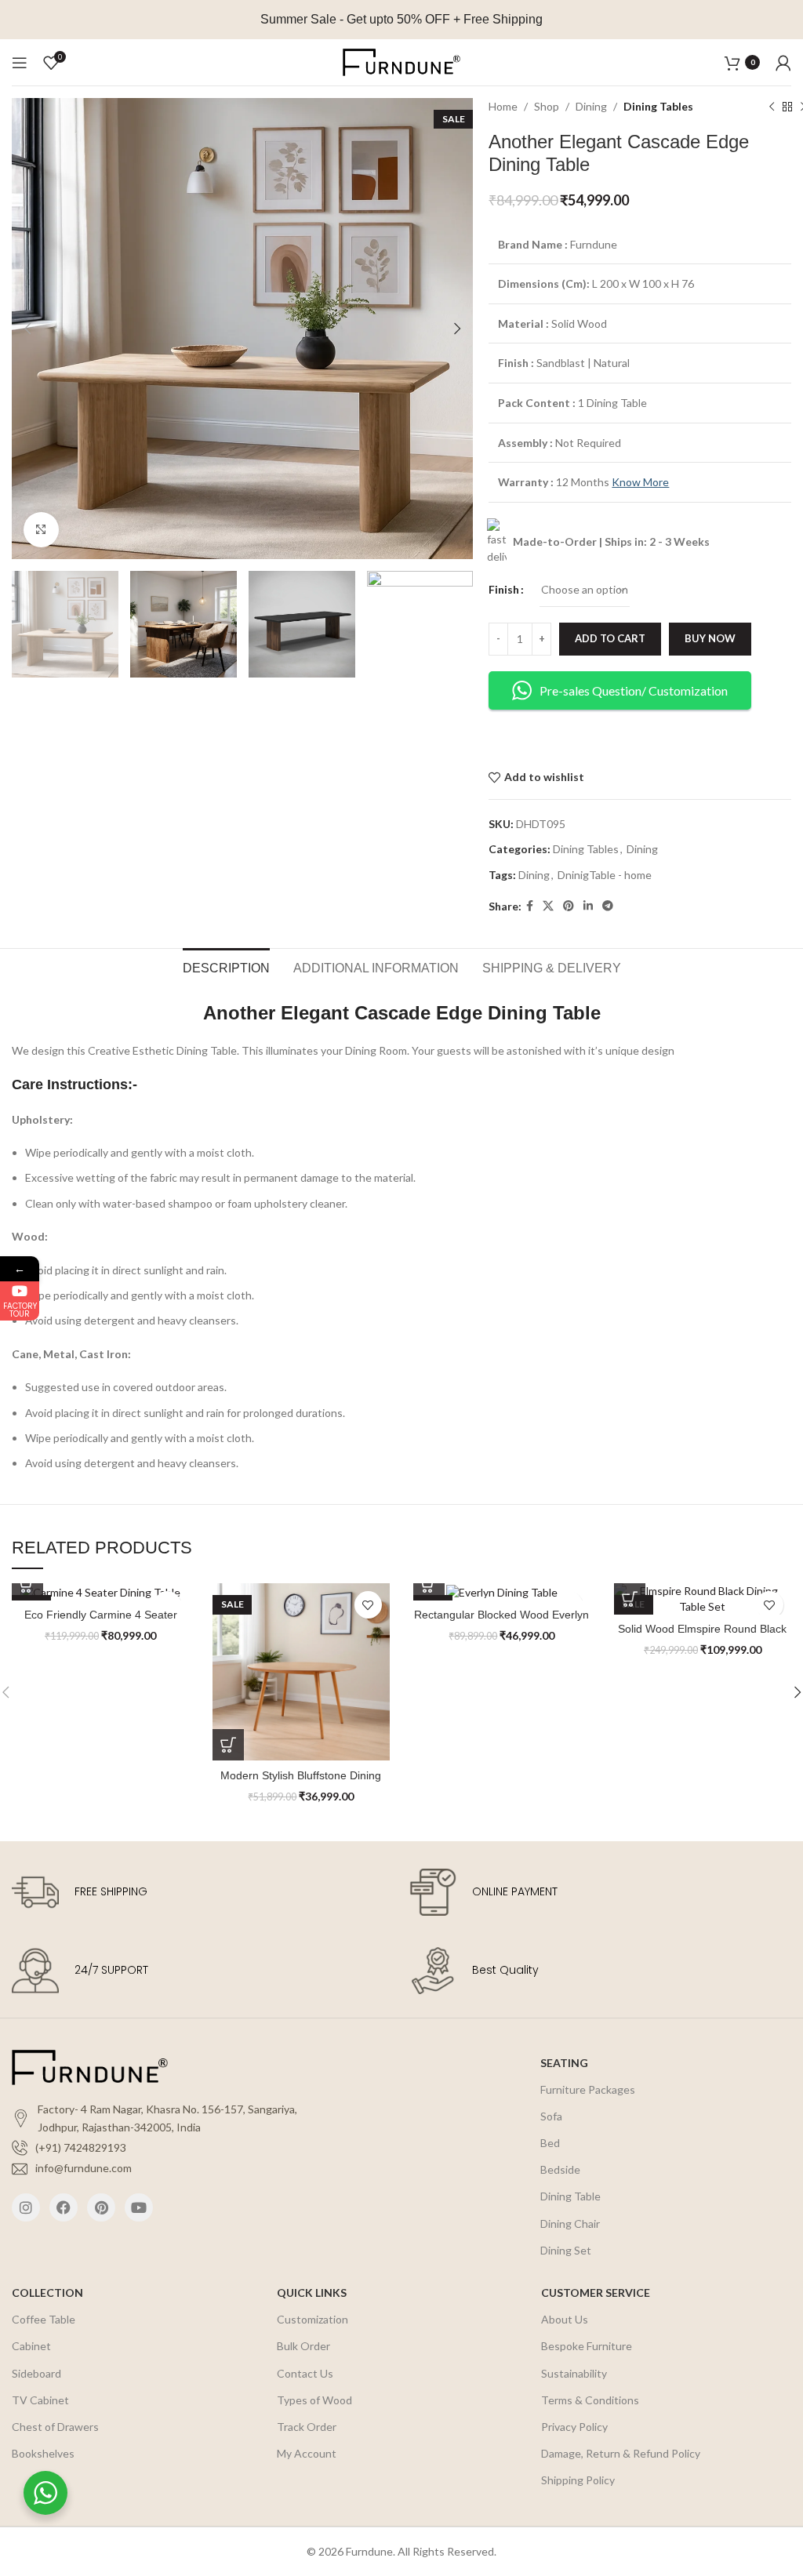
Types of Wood (314, 2400)
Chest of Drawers (55, 2427)
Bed (550, 2143)
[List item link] (173, 2148)
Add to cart (610, 638)
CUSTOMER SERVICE (596, 2293)
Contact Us (305, 2373)
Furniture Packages (588, 2089)
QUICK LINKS (312, 2293)
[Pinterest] (101, 2207)
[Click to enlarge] (41, 530)
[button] (27, 1585)
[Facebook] (64, 2207)
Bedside (560, 2169)
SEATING (564, 2063)
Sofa (551, 2116)
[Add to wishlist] (368, 1605)
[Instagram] (26, 2207)
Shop (547, 106)
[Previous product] (772, 107)
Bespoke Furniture (587, 2346)
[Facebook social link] (530, 906)
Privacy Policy (574, 2427)
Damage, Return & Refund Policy (621, 2453)
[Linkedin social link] (588, 906)
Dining (591, 106)
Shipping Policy (578, 2480)
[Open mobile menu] (20, 63)
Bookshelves (43, 2453)
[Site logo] (401, 61)
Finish (504, 589)
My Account (307, 2453)
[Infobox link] (203, 1892)
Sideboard (36, 2373)
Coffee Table (44, 2319)
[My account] (783, 63)
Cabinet (31, 2346)
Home (503, 106)
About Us (565, 2319)
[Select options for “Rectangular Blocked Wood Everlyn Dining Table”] (429, 1585)
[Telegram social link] (608, 906)
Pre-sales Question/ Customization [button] (634, 690)
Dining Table (570, 2196)
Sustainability (574, 2373)
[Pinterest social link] (569, 906)
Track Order (307, 2427)
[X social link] (548, 906)
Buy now (710, 638)
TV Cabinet (40, 2400)
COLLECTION (47, 2293)
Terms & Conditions (590, 2400)
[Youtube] (139, 2207)
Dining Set (566, 2250)
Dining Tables (658, 106)
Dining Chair (570, 2224)
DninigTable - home (605, 875)
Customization (312, 2319)
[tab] (226, 966)
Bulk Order (303, 2346)
